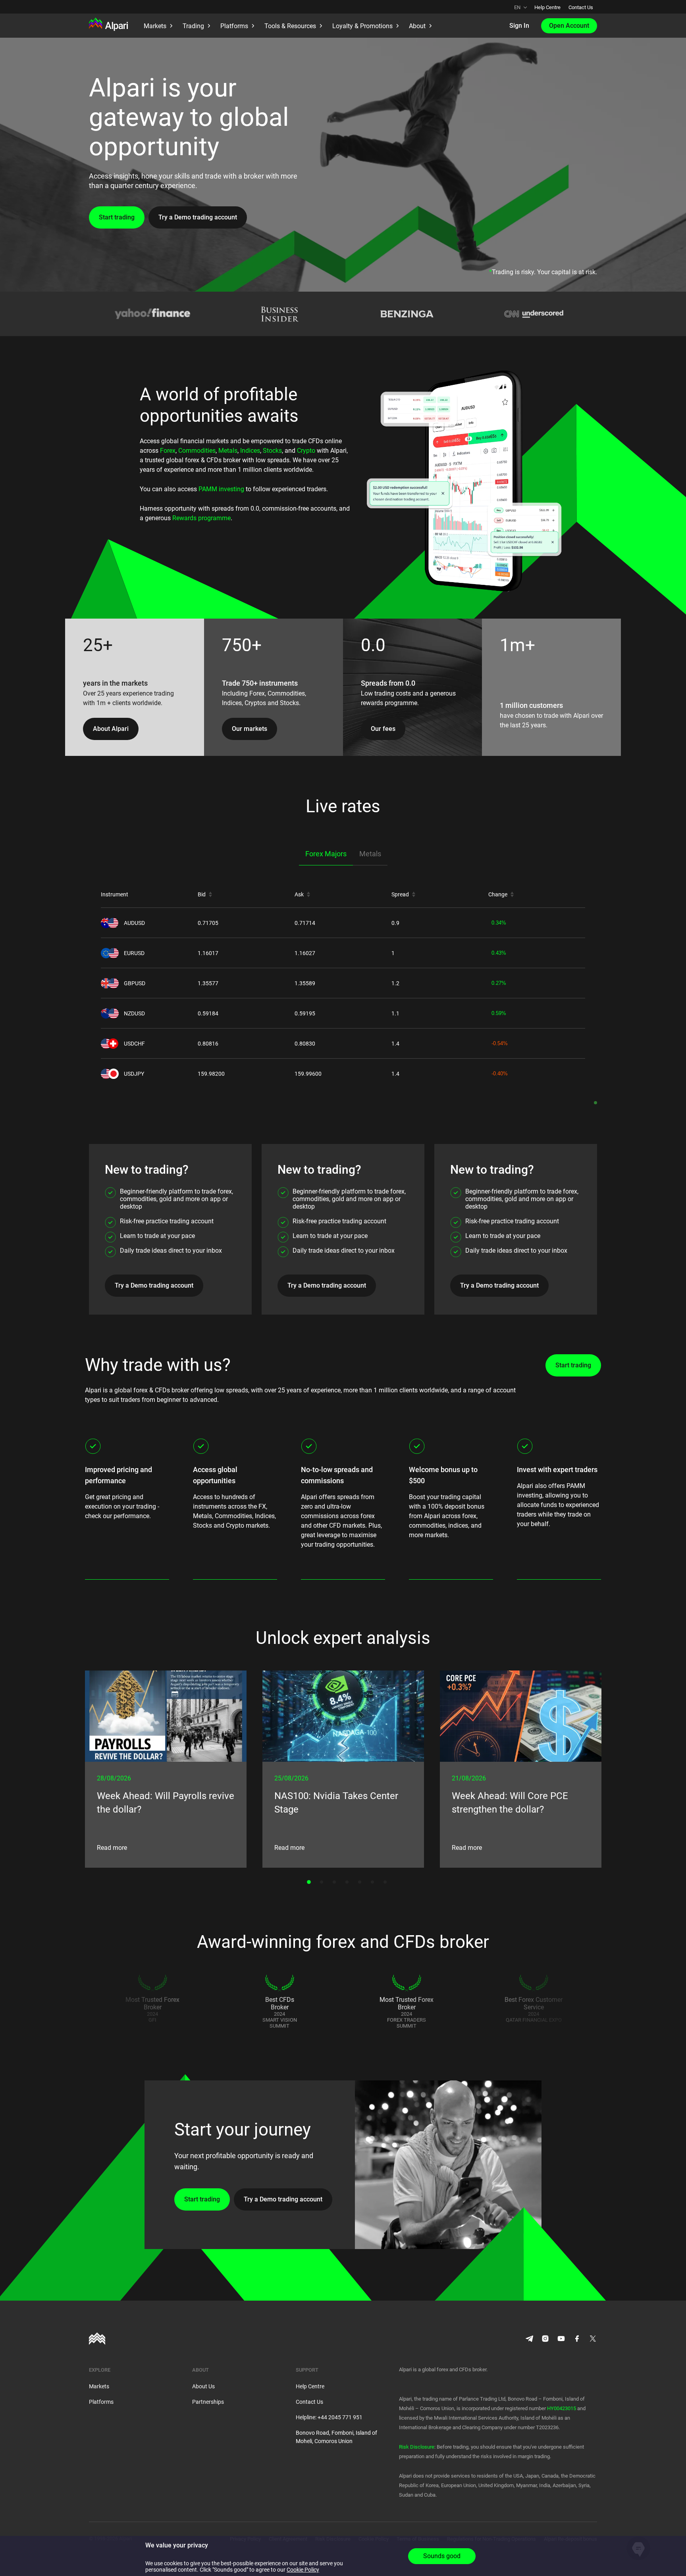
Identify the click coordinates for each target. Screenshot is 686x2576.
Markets (99, 2386)
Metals (228, 451)
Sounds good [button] (442, 2556)
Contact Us (581, 7)
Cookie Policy (303, 2570)
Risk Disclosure (417, 2447)
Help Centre (547, 7)
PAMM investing (221, 489)
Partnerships (208, 2402)
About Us (203, 2386)
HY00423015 (562, 2408)
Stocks (272, 451)
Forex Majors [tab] (326, 854)
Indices (250, 451)
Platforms (101, 2402)
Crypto (306, 451)
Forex (168, 451)
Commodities (197, 451)
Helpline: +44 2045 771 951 (329, 2417)
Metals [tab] (370, 854)
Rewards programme (201, 518)
